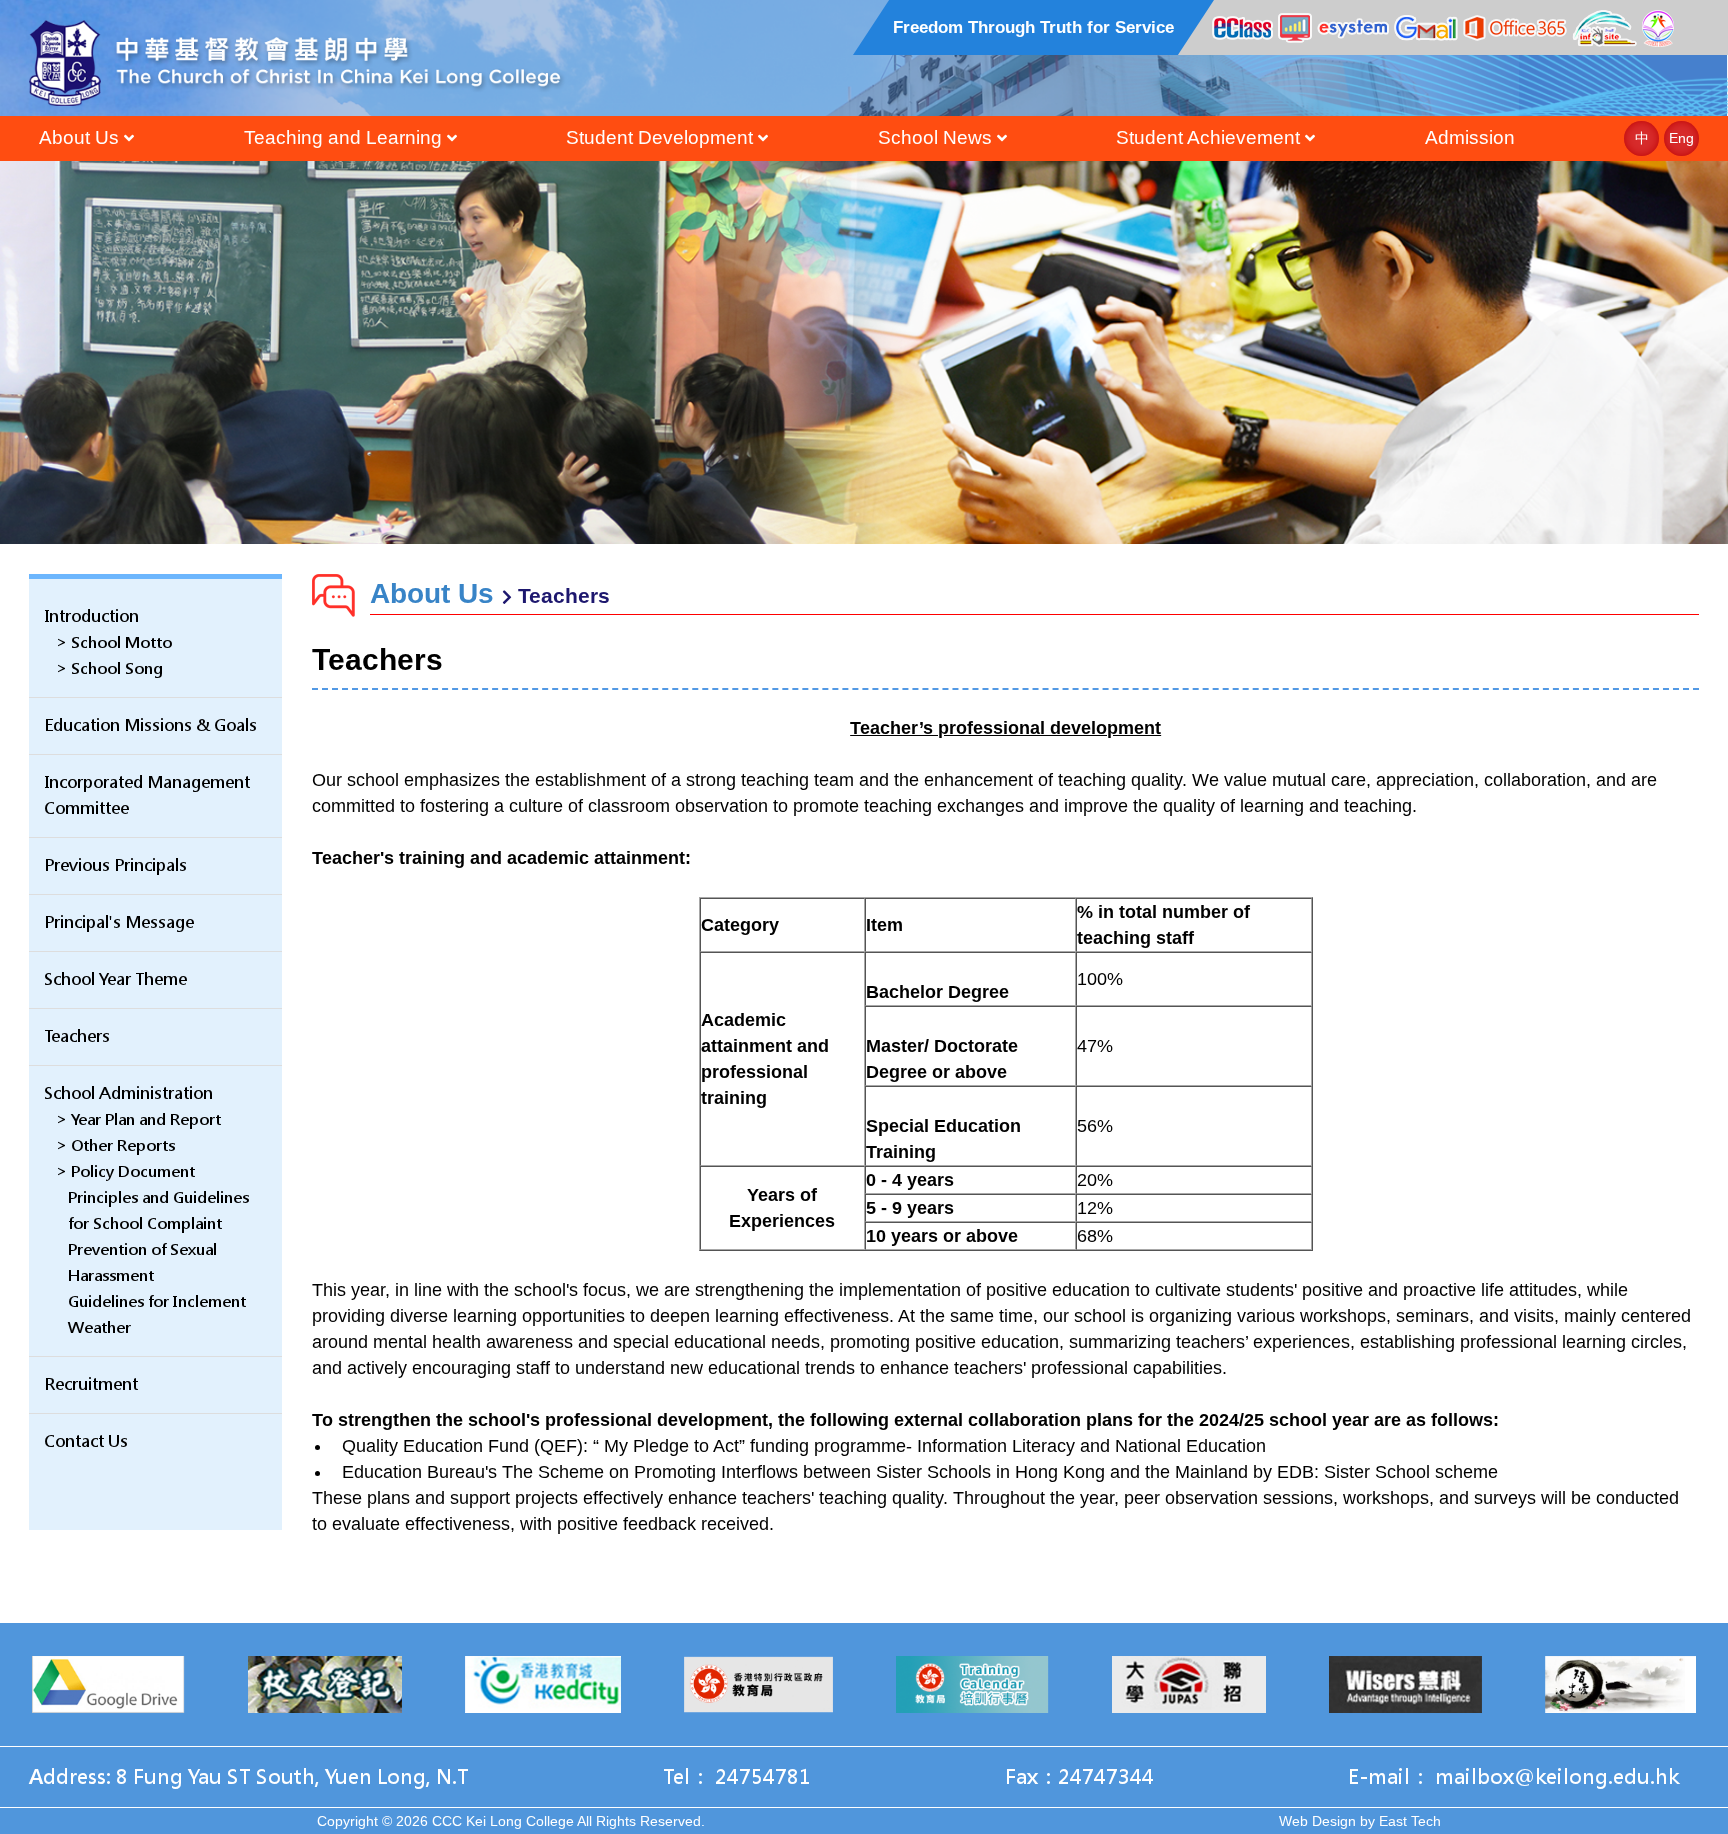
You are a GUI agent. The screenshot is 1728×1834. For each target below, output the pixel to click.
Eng (1681, 138)
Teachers (77, 1036)
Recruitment (91, 1384)
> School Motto (114, 642)
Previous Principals (115, 865)
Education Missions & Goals (150, 725)
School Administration (128, 1093)
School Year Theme (115, 979)
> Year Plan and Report (138, 1119)
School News (935, 137)
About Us (79, 137)
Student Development (659, 137)
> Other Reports (115, 1145)
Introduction (91, 616)
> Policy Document (125, 1171)
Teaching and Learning (343, 137)
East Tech (1410, 1821)
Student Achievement (1208, 137)
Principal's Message (119, 922)
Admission (1470, 137)
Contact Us (86, 1441)
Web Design (1317, 1821)
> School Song (109, 668)
